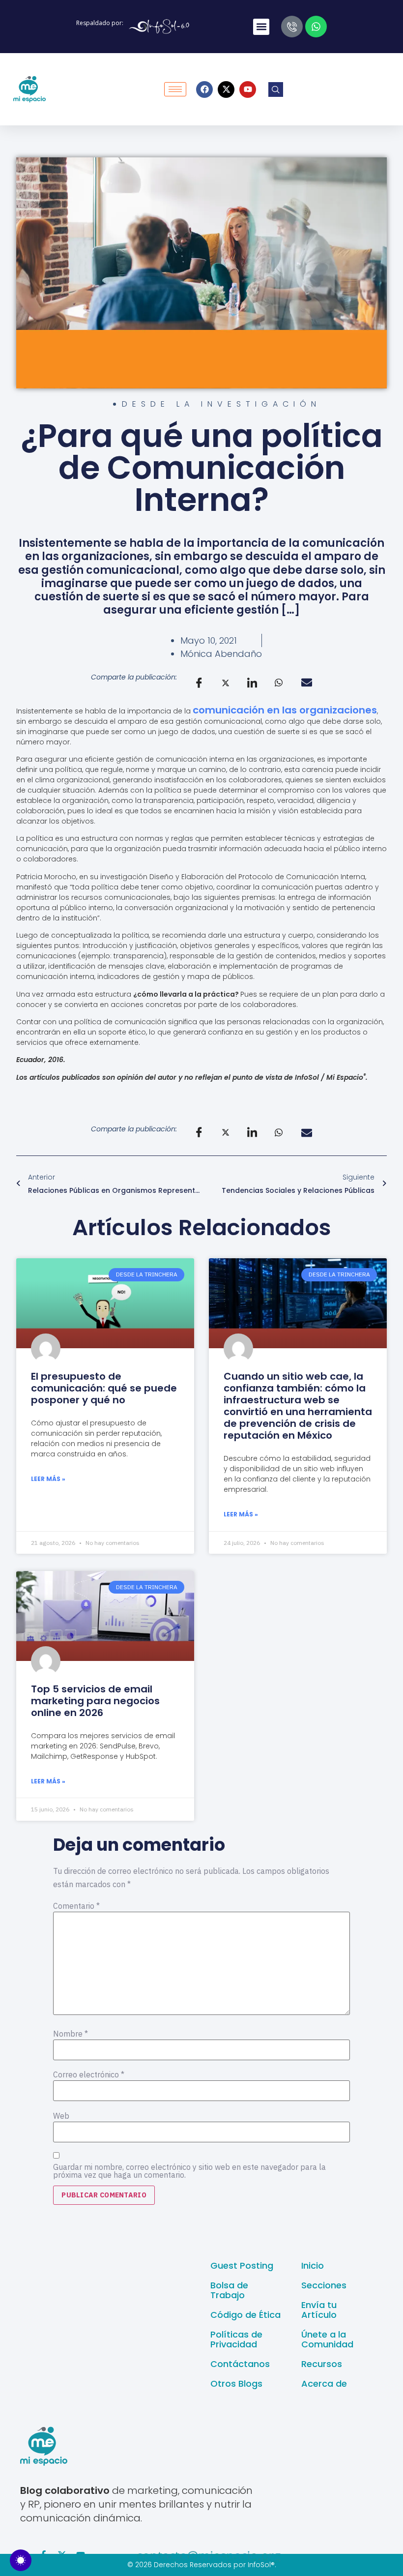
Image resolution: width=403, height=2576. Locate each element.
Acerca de (324, 2384)
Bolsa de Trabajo (229, 2290)
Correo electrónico (89, 2074)
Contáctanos (240, 2364)
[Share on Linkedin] (252, 683)
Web (61, 2116)
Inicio (313, 2265)
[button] (261, 27)
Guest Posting (242, 2265)
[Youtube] (248, 89)
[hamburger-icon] (175, 89)
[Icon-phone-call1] (292, 27)
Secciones (324, 2285)
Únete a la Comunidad (327, 2339)
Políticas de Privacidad (236, 2339)
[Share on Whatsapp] (279, 682)
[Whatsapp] (316, 27)
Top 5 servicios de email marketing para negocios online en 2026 (95, 1701)
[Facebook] (204, 89)
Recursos (322, 2364)
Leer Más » (48, 1479)
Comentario (76, 1906)
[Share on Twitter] (226, 682)
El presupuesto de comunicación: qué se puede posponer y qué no (104, 1388)
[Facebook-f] (43, 2555)
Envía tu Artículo (319, 2310)
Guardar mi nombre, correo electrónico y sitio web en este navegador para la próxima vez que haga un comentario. (189, 2171)
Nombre (71, 2034)
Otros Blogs (236, 2384)
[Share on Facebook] (199, 683)
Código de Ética (245, 2315)
